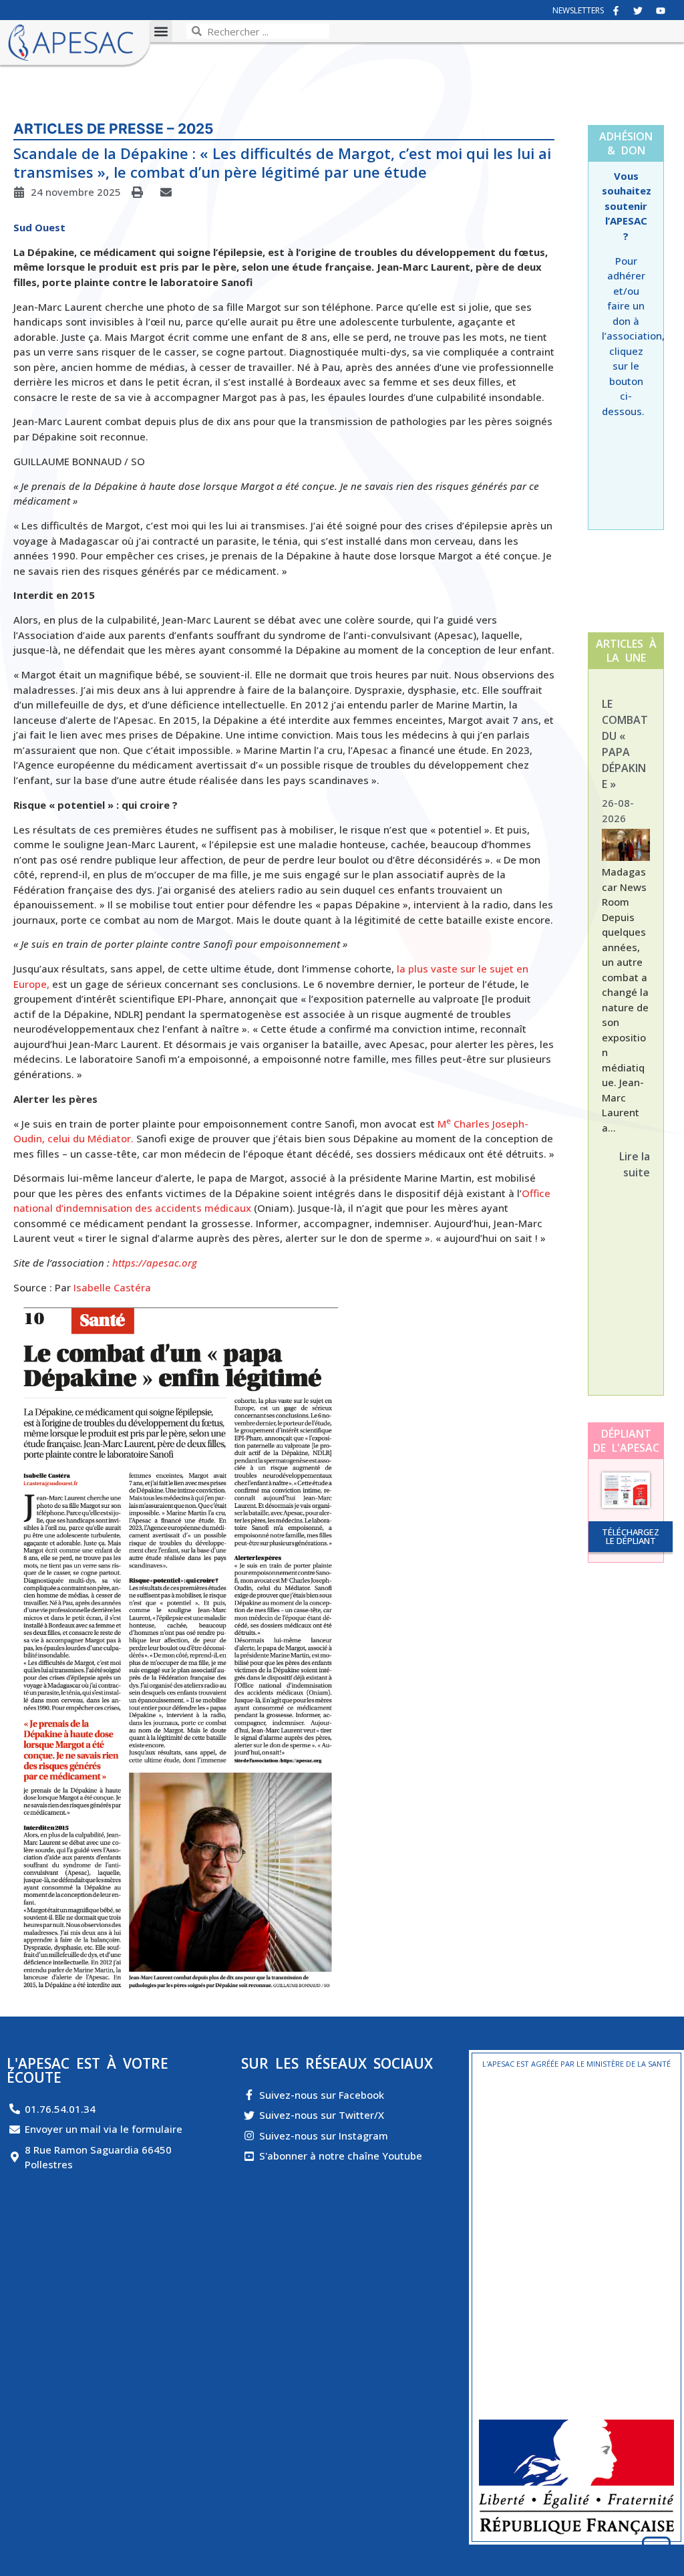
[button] (161, 31)
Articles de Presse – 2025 (114, 129)
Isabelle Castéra (112, 1287)
